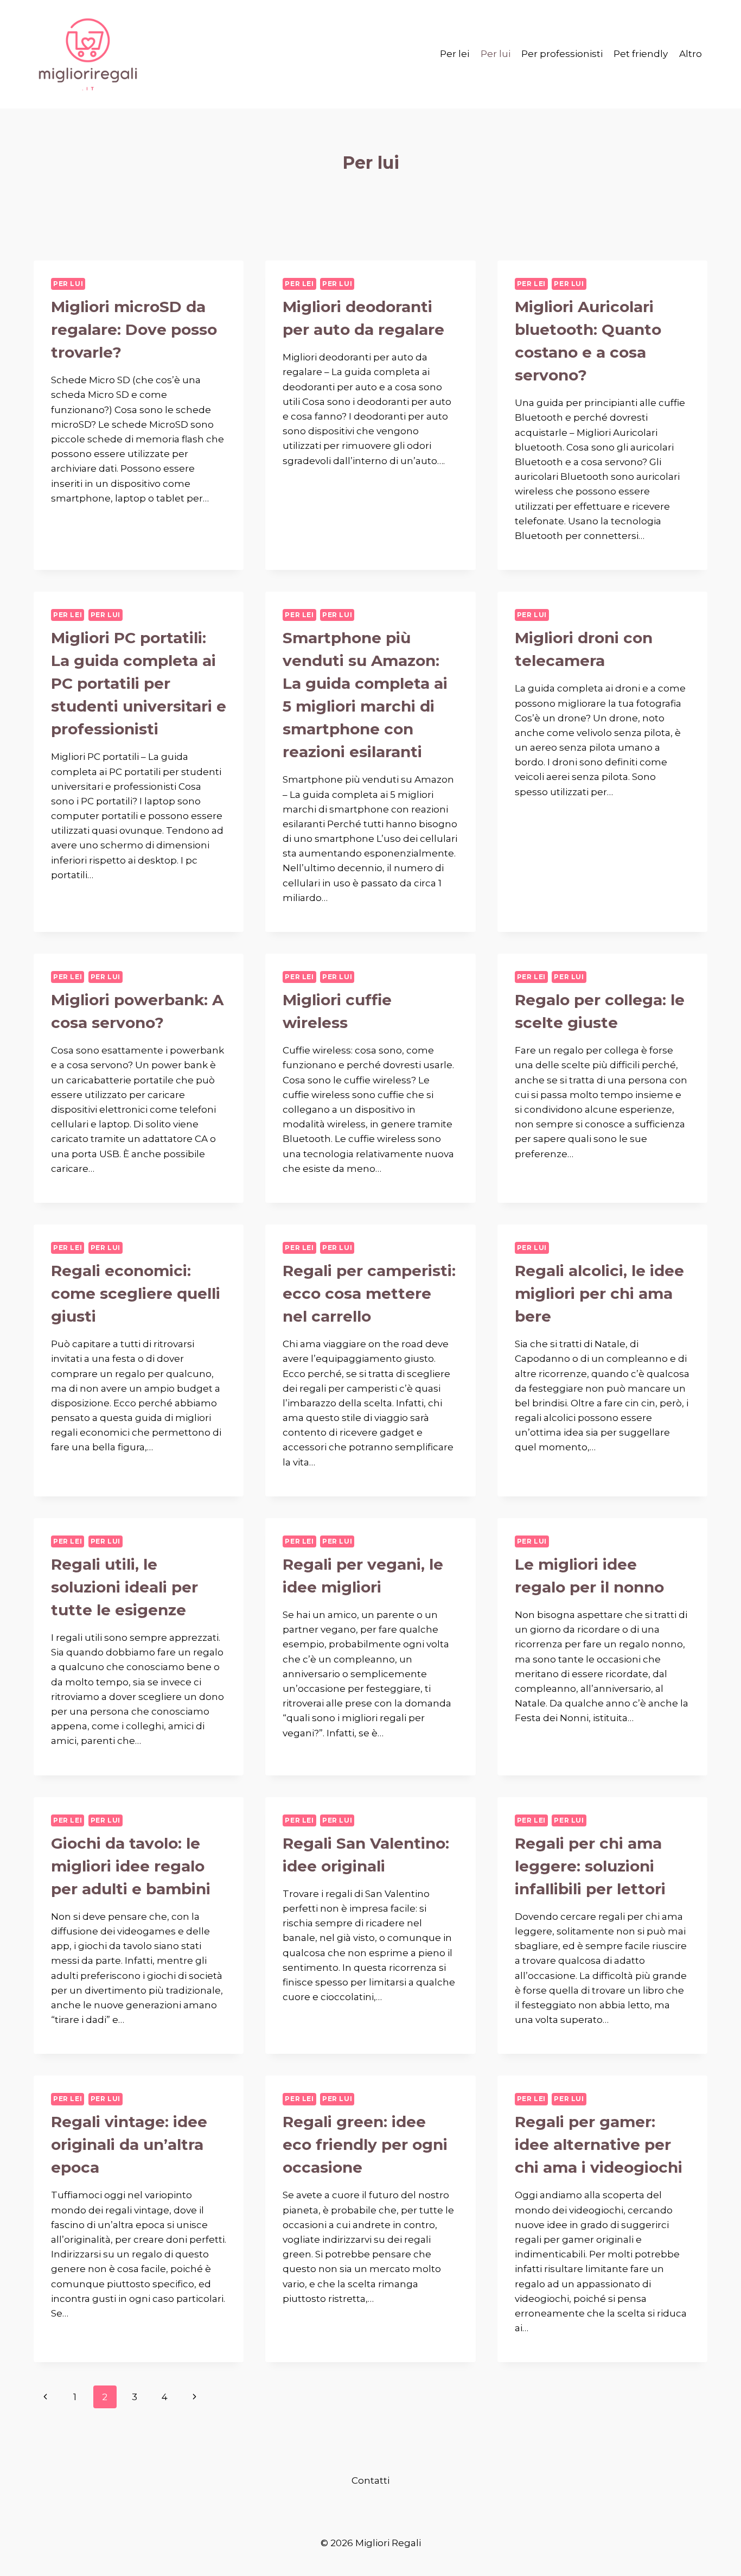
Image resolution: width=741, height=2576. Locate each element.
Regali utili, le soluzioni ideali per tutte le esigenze (124, 1587)
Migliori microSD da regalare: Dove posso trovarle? (134, 329)
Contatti (370, 2480)
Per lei (455, 54)
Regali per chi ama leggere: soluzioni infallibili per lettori (590, 1866)
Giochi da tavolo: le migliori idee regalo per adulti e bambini (131, 1866)
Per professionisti (562, 54)
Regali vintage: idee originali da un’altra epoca (129, 2144)
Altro (691, 54)
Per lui (496, 54)
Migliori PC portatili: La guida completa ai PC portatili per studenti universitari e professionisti (139, 683)
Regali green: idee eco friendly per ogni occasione (365, 2144)
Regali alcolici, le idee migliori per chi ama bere (599, 1293)
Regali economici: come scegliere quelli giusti (136, 1293)
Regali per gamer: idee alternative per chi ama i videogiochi (599, 2144)
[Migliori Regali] (88, 54)
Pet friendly (641, 54)
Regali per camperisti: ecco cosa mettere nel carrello (369, 1293)
